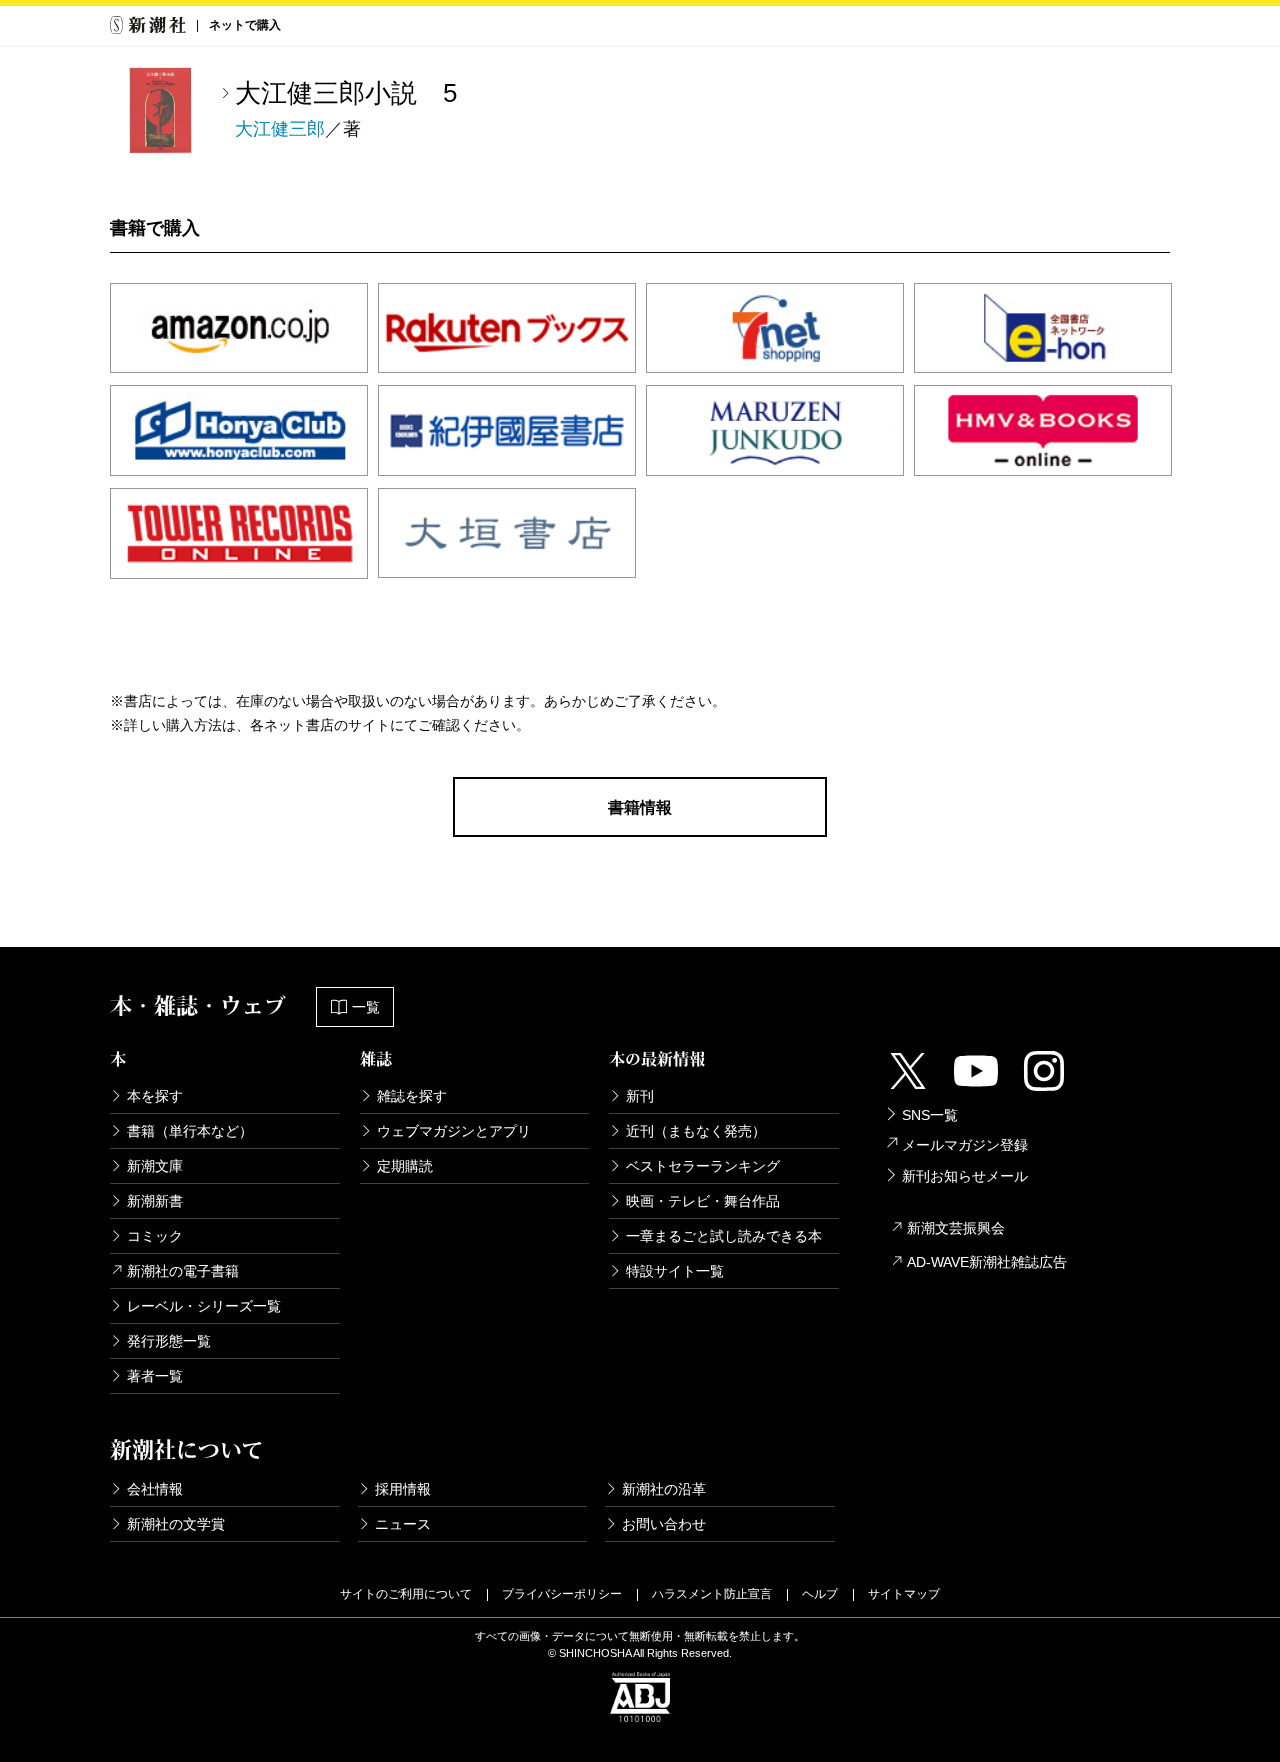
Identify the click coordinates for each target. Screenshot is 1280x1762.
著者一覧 (155, 1376)
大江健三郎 (280, 129)
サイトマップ (904, 1594)
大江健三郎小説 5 (346, 93)
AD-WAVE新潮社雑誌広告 (987, 1262)
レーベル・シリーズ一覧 (204, 1306)
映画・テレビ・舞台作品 (703, 1201)
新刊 (640, 1096)
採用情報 (403, 1489)
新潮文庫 (155, 1166)
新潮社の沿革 (664, 1489)
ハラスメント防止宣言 (712, 1594)
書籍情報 (640, 807)
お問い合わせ (664, 1524)
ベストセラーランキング (703, 1166)
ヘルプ (820, 1594)
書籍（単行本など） (190, 1131)
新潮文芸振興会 (956, 1228)
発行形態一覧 (169, 1341)
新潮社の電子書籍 (183, 1271)
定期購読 (405, 1166)
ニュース (403, 1524)
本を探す (155, 1096)
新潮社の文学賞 (176, 1524)
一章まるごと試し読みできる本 (724, 1236)
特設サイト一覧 (675, 1271)
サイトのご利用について (406, 1594)
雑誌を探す (412, 1096)
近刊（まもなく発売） (696, 1131)
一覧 (366, 1007)
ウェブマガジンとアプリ (454, 1131)
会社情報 (155, 1489)
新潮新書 (155, 1201)
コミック (155, 1236)
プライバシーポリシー (562, 1594)
